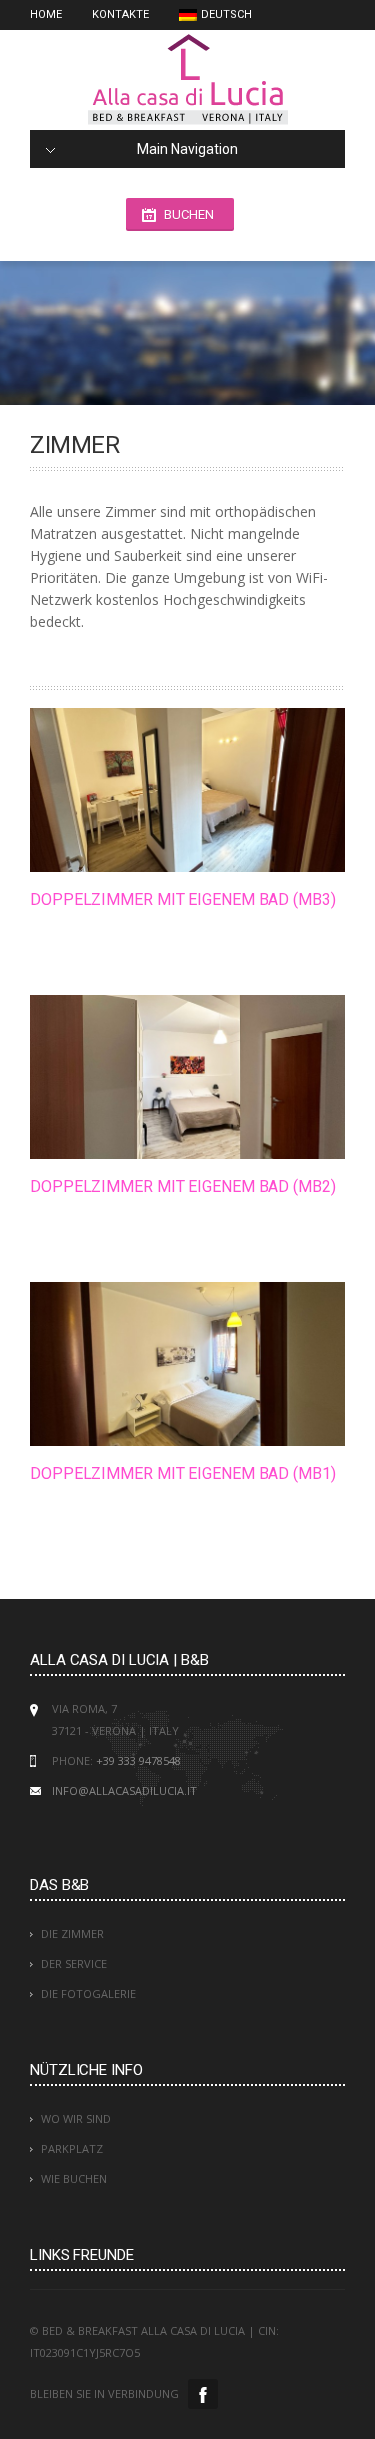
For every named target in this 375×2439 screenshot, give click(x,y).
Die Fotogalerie (88, 1993)
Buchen (189, 214)
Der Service (74, 1963)
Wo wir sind (76, 2118)
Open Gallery (209, 790)
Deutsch (226, 14)
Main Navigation (187, 149)
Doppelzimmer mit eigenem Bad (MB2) (183, 1186)
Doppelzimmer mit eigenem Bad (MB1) (183, 1473)
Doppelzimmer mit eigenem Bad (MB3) (183, 899)
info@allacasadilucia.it (124, 1790)
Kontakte (120, 14)
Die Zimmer (72, 1933)
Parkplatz (72, 2148)
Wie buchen (74, 2178)
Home (46, 14)
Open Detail (167, 790)
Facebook (203, 2394)
